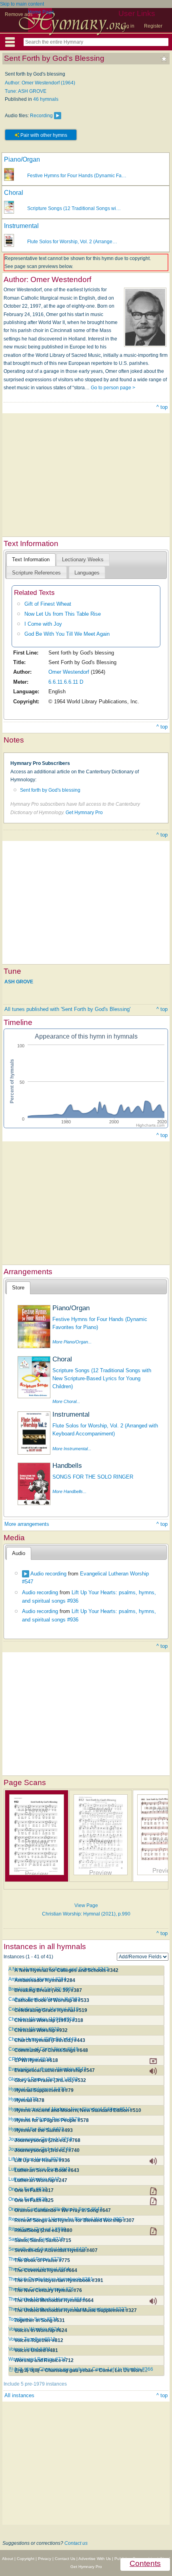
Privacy (45, 2559)
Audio (19, 1553)
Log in (128, 26)
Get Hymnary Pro (84, 813)
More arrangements (27, 1524)
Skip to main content (22, 4)
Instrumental (21, 226)
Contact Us (65, 2559)
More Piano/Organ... (72, 1342)
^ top (162, 407)
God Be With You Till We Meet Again (67, 634)
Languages (87, 573)
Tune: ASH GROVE (26, 91)
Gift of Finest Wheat (48, 604)
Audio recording (48, 1574)
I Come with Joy (43, 624)
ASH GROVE (19, 981)
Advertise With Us (95, 2559)
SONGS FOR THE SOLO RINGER (93, 1477)
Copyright (26, 2559)
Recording (41, 116)
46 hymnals (46, 99)
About (8, 2559)
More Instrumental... (72, 1449)
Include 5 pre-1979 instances (35, 2384)
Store (18, 1288)
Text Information (31, 559)
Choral (14, 193)
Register (153, 26)
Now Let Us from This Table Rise (63, 614)
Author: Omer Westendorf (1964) (40, 83)
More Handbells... (69, 1491)
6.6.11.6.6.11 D (66, 682)
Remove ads (19, 14)
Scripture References (36, 573)
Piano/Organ (22, 159)
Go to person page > (113, 388)
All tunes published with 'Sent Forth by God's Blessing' (67, 1009)
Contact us (76, 2543)
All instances (19, 2395)
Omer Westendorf (69, 672)
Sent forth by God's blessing (50, 790)
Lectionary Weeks (83, 559)
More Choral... (66, 1401)
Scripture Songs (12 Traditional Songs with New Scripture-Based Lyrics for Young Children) (102, 1379)
